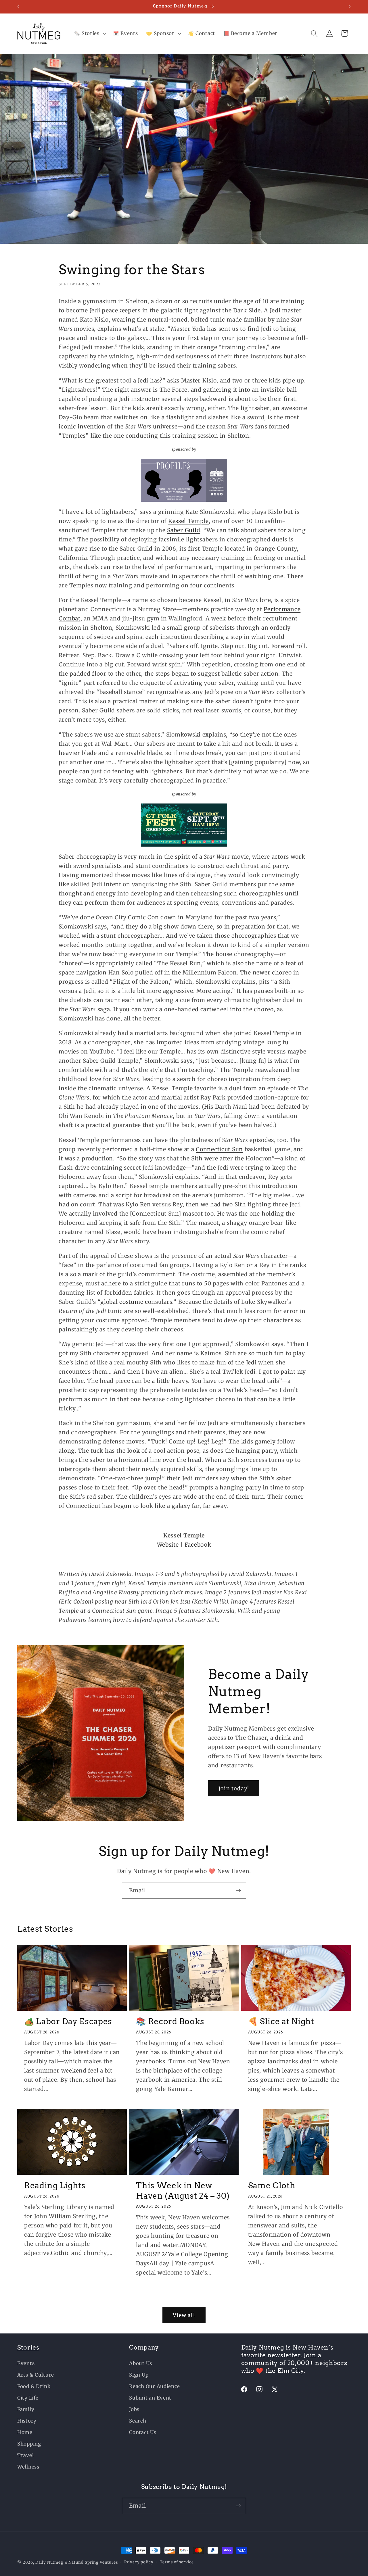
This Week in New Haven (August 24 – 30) (183, 2191)
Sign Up (139, 2375)
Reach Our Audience (154, 2386)
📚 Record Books (170, 2021)
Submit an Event (150, 2398)
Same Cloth (272, 2185)
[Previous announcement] (18, 7)
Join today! (234, 1788)
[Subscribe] (238, 1891)
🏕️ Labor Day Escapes (68, 2021)
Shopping (29, 2444)
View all (184, 2315)
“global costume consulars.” (137, 1302)
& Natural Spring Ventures (91, 2562)
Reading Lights (55, 2185)
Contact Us (143, 2432)
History (27, 2421)
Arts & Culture (36, 2375)
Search (138, 2421)
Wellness (28, 2467)
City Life (28, 2398)
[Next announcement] (350, 7)
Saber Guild (184, 530)
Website (168, 1544)
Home (25, 2432)
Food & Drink (34, 2386)
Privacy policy (139, 2562)
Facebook (198, 1544)
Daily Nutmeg (49, 2562)
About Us (141, 2363)
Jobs (134, 2409)
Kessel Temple (188, 521)
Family (26, 2409)
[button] (89, 34)
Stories (28, 2347)
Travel (25, 2455)
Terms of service (177, 2562)
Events (26, 2363)
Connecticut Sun (219, 1149)
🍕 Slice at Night (281, 2021)
